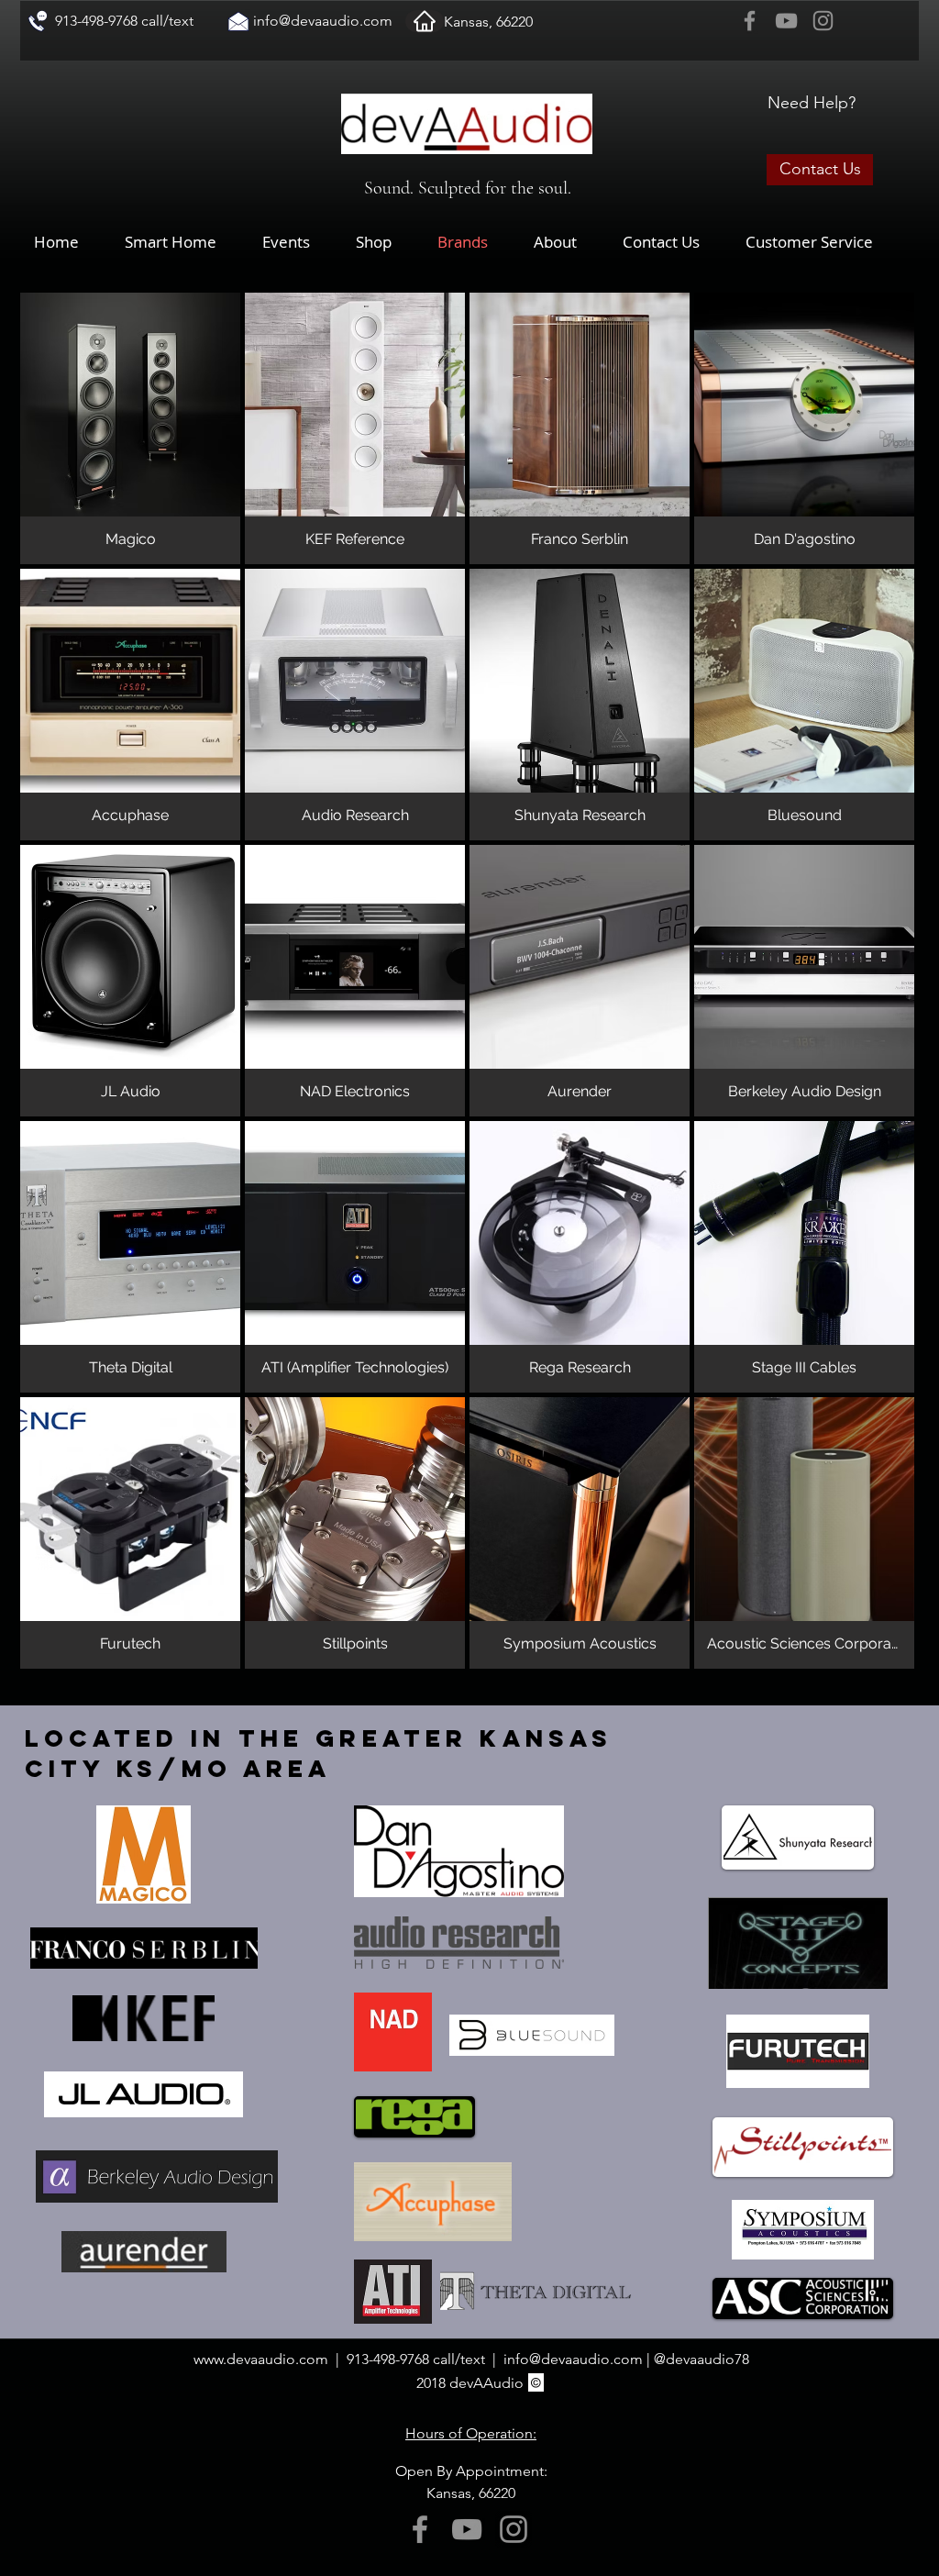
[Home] (425, 21)
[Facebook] (750, 21)
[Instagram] (823, 21)
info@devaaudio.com (323, 21)
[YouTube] (786, 21)
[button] (387, 242)
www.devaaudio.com (261, 2359)
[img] (130, 981)
